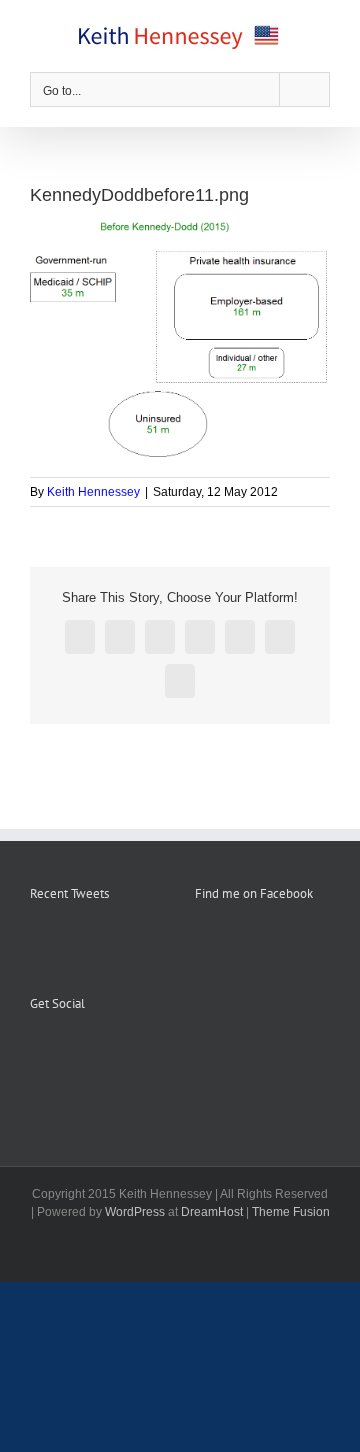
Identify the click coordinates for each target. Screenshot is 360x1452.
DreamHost (212, 1212)
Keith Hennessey (93, 492)
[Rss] (63, 1054)
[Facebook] (36, 1054)
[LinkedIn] (117, 1054)
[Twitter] (90, 1054)
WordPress (135, 1212)
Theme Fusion (291, 1212)
